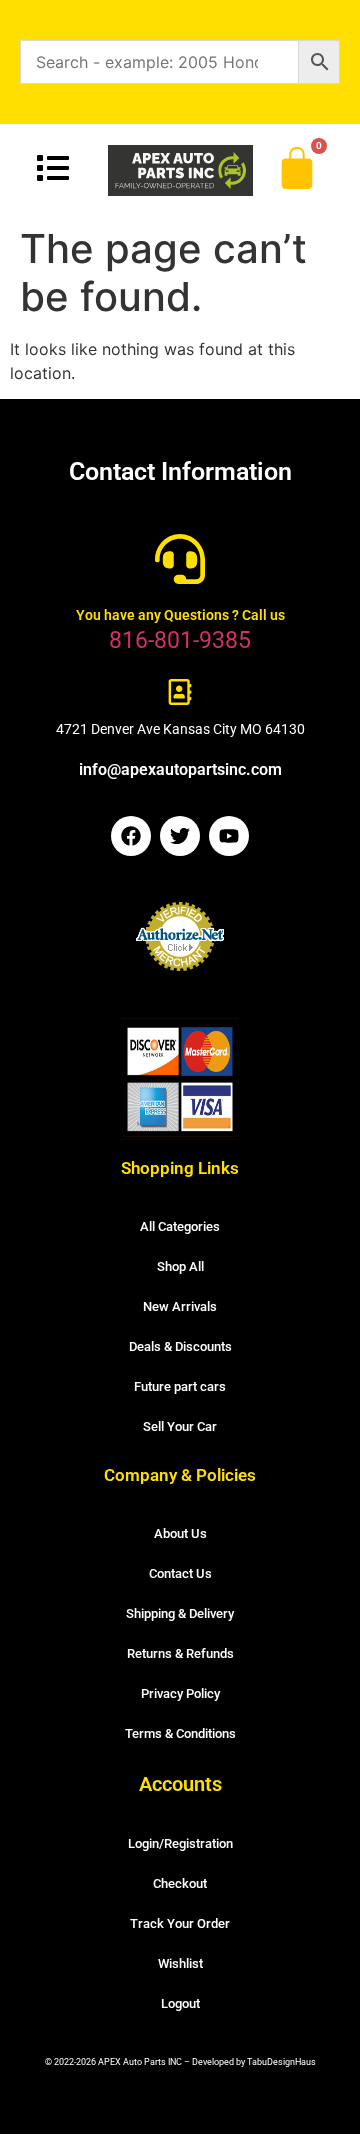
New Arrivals (180, 1306)
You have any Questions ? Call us (180, 615)
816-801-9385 (180, 640)
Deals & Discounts (180, 1346)
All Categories (180, 1226)
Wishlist (180, 1963)
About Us (180, 1533)
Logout (180, 2003)
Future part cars (180, 1386)
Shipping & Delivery (180, 1613)
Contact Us (180, 1573)
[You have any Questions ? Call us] (180, 559)
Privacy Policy (180, 1693)
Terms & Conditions (180, 1733)
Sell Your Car (180, 1426)
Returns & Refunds (180, 1653)
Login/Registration (180, 1843)
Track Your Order (180, 1923)
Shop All (180, 1266)
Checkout (180, 1883)
